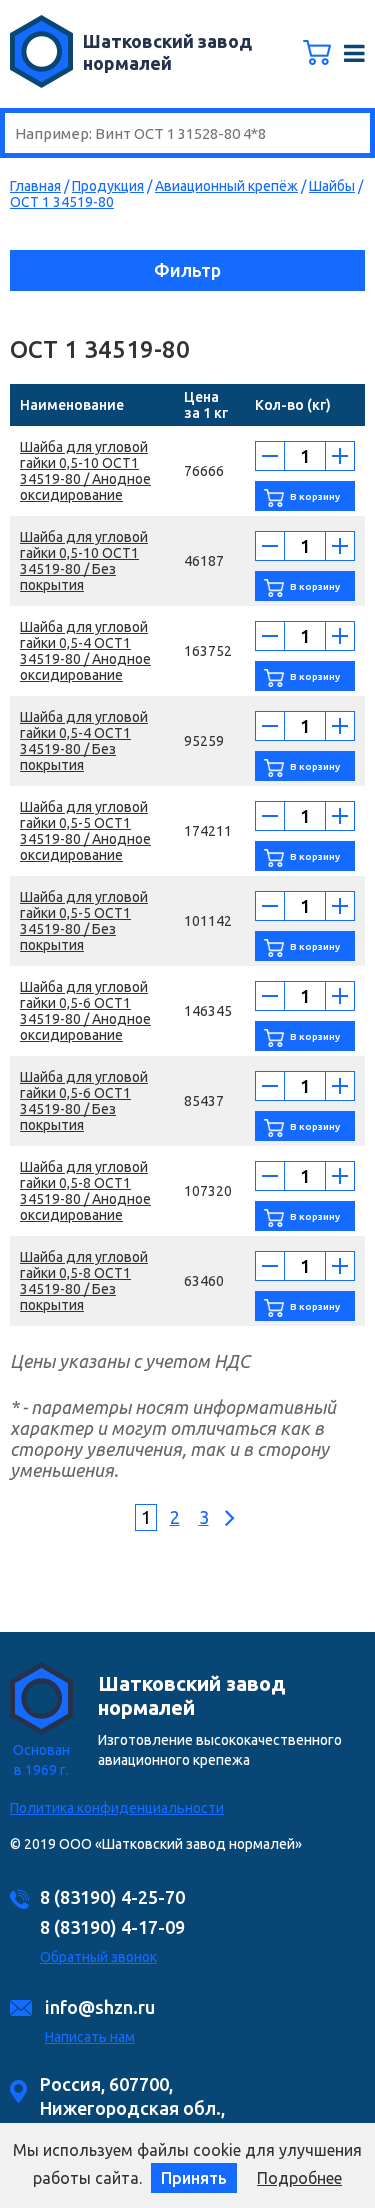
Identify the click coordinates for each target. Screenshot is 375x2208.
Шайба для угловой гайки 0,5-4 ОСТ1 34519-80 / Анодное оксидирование (85, 651)
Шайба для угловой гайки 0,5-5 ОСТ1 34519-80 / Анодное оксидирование (85, 831)
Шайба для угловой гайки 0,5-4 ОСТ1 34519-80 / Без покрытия (84, 741)
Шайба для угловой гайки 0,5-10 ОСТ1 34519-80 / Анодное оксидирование (85, 471)
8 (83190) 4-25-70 (112, 1897)
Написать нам (90, 2037)
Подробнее (299, 2178)
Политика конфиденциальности (117, 1808)
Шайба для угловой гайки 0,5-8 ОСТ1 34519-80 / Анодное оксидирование (85, 1191)
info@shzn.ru (100, 2007)
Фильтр (187, 270)
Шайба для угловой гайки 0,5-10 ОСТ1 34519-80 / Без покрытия (84, 561)
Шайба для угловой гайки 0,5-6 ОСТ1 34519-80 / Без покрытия (84, 1101)
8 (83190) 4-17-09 (112, 1927)
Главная (35, 186)
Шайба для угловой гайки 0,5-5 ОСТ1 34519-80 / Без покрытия (84, 921)
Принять (194, 2178)
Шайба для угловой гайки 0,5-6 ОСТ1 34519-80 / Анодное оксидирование (85, 1011)
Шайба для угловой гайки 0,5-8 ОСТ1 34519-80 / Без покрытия (84, 1281)
